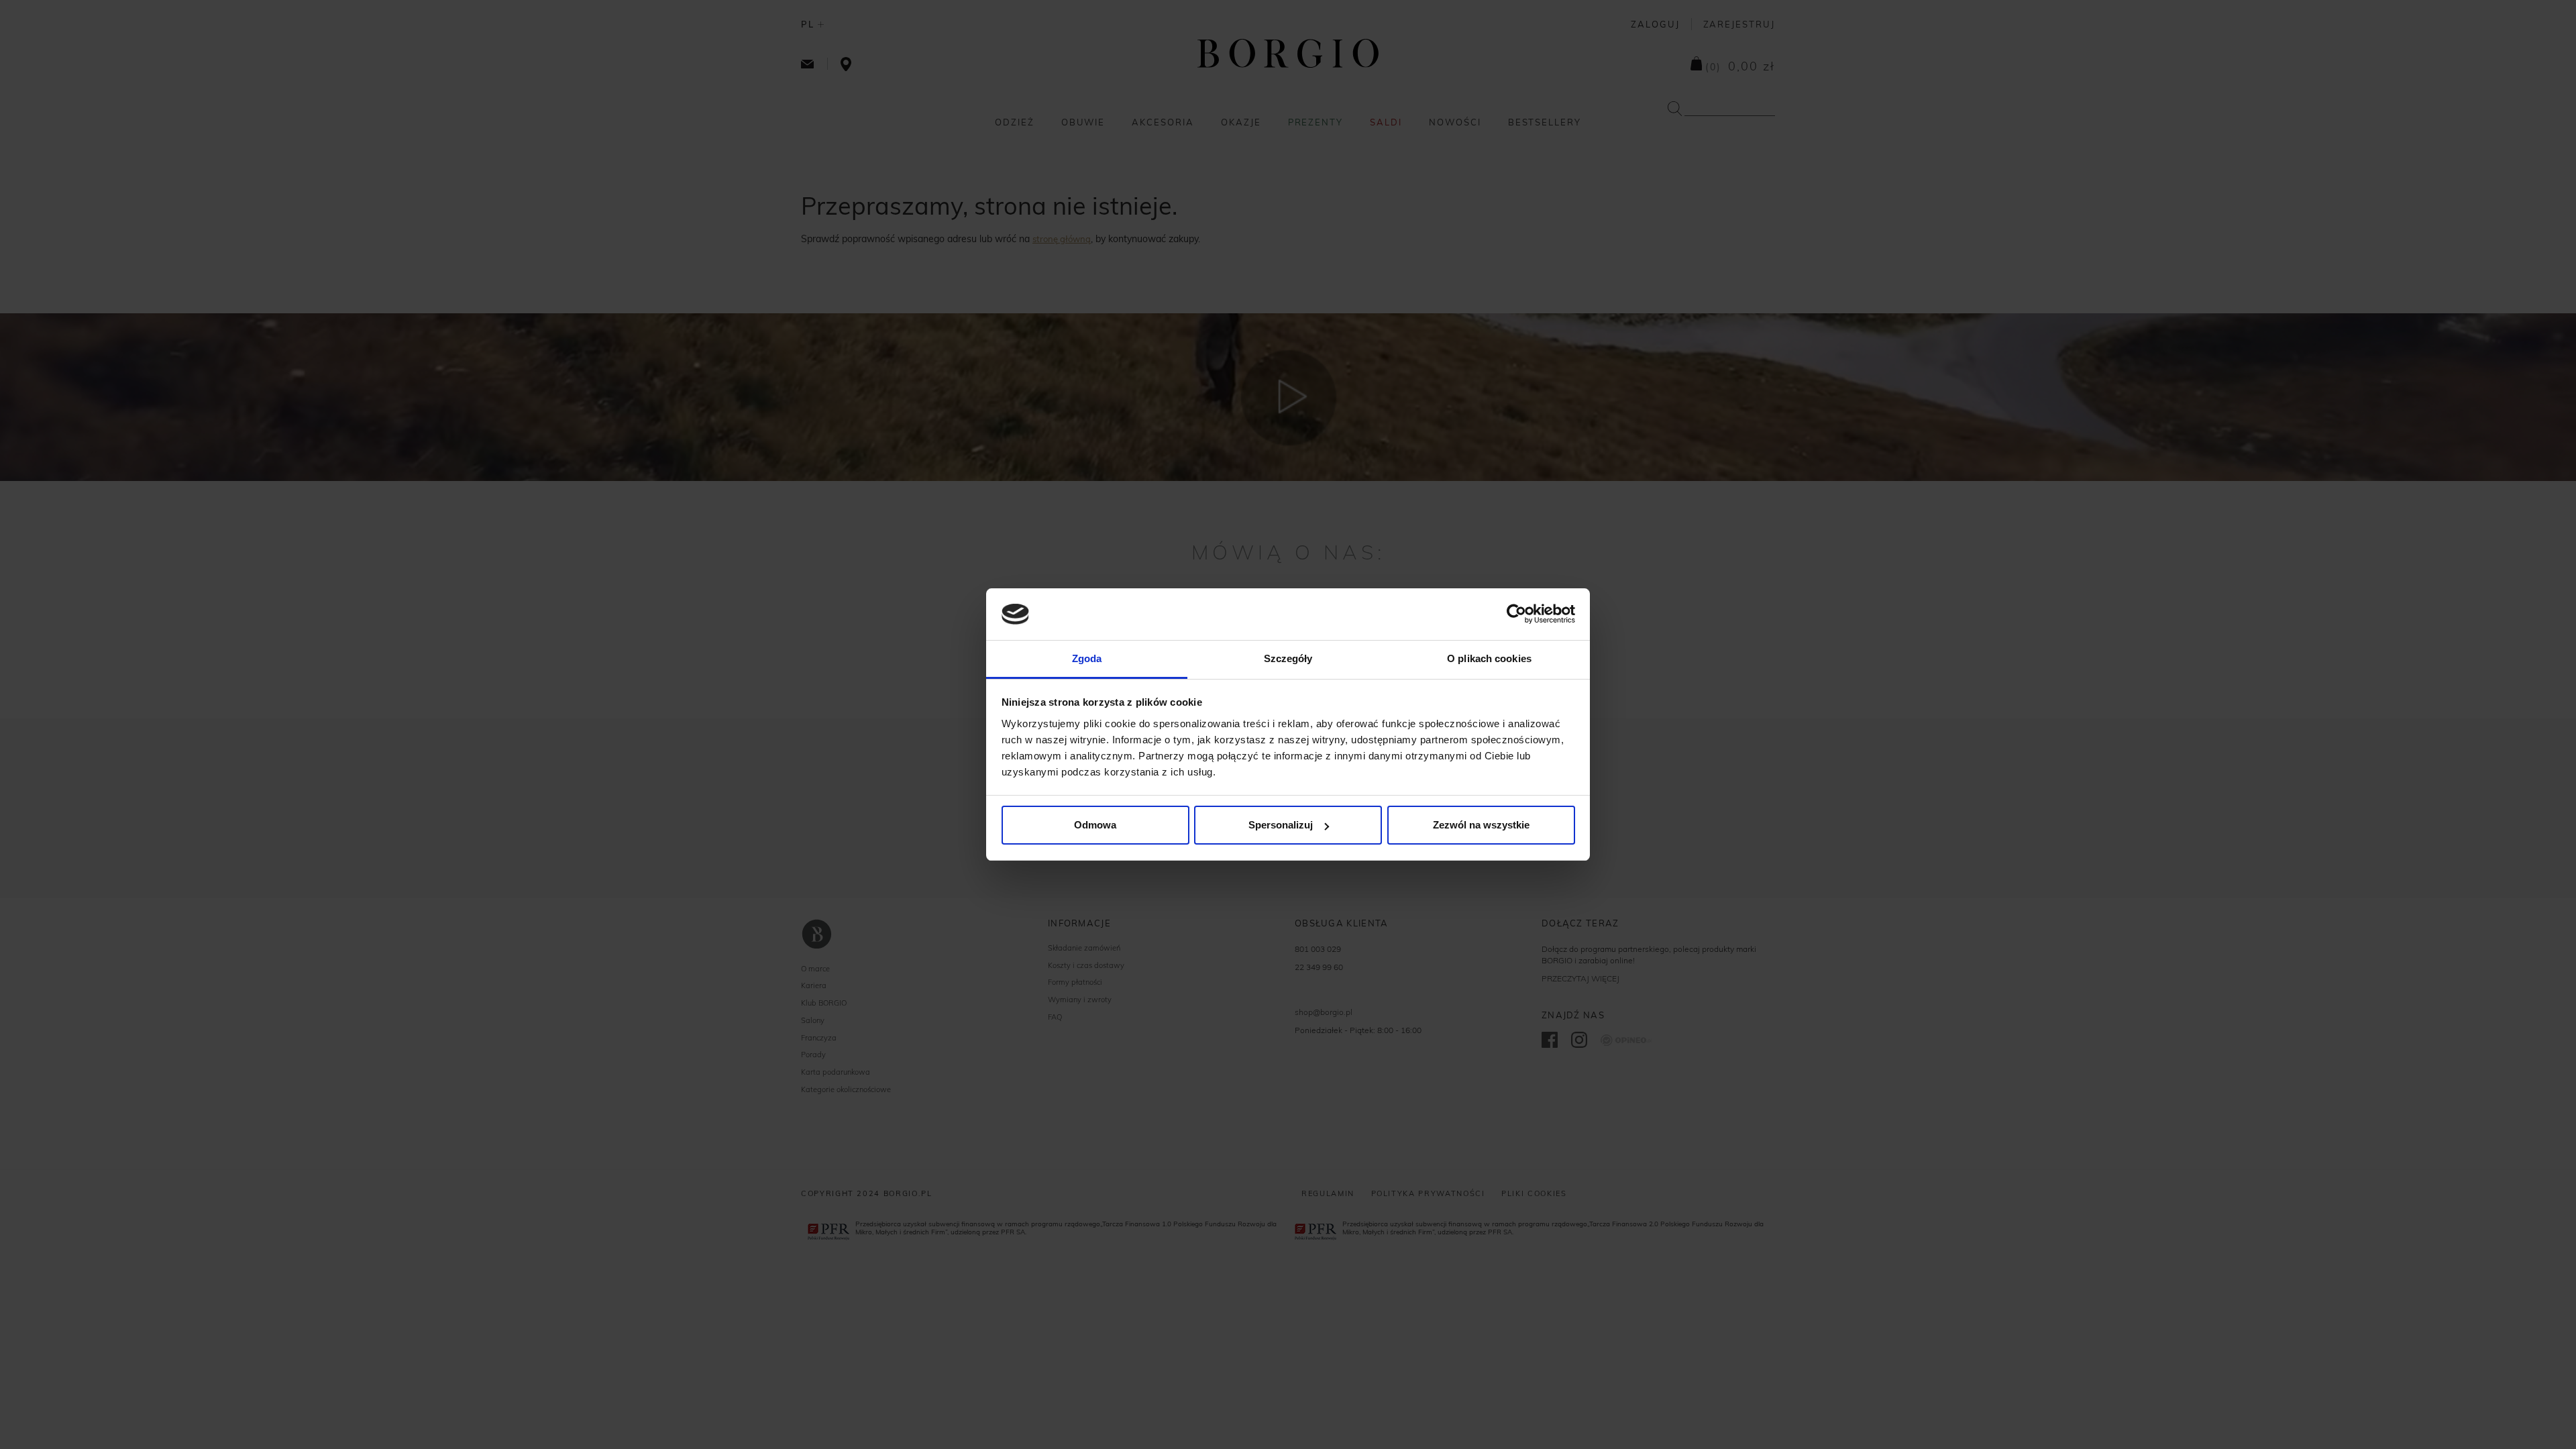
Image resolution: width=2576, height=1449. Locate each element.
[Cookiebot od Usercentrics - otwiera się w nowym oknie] (1516, 614)
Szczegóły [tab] (1288, 658)
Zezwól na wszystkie (1481, 825)
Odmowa (1095, 825)
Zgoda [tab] (1087, 658)
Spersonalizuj (1281, 825)
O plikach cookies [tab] (1489, 658)
